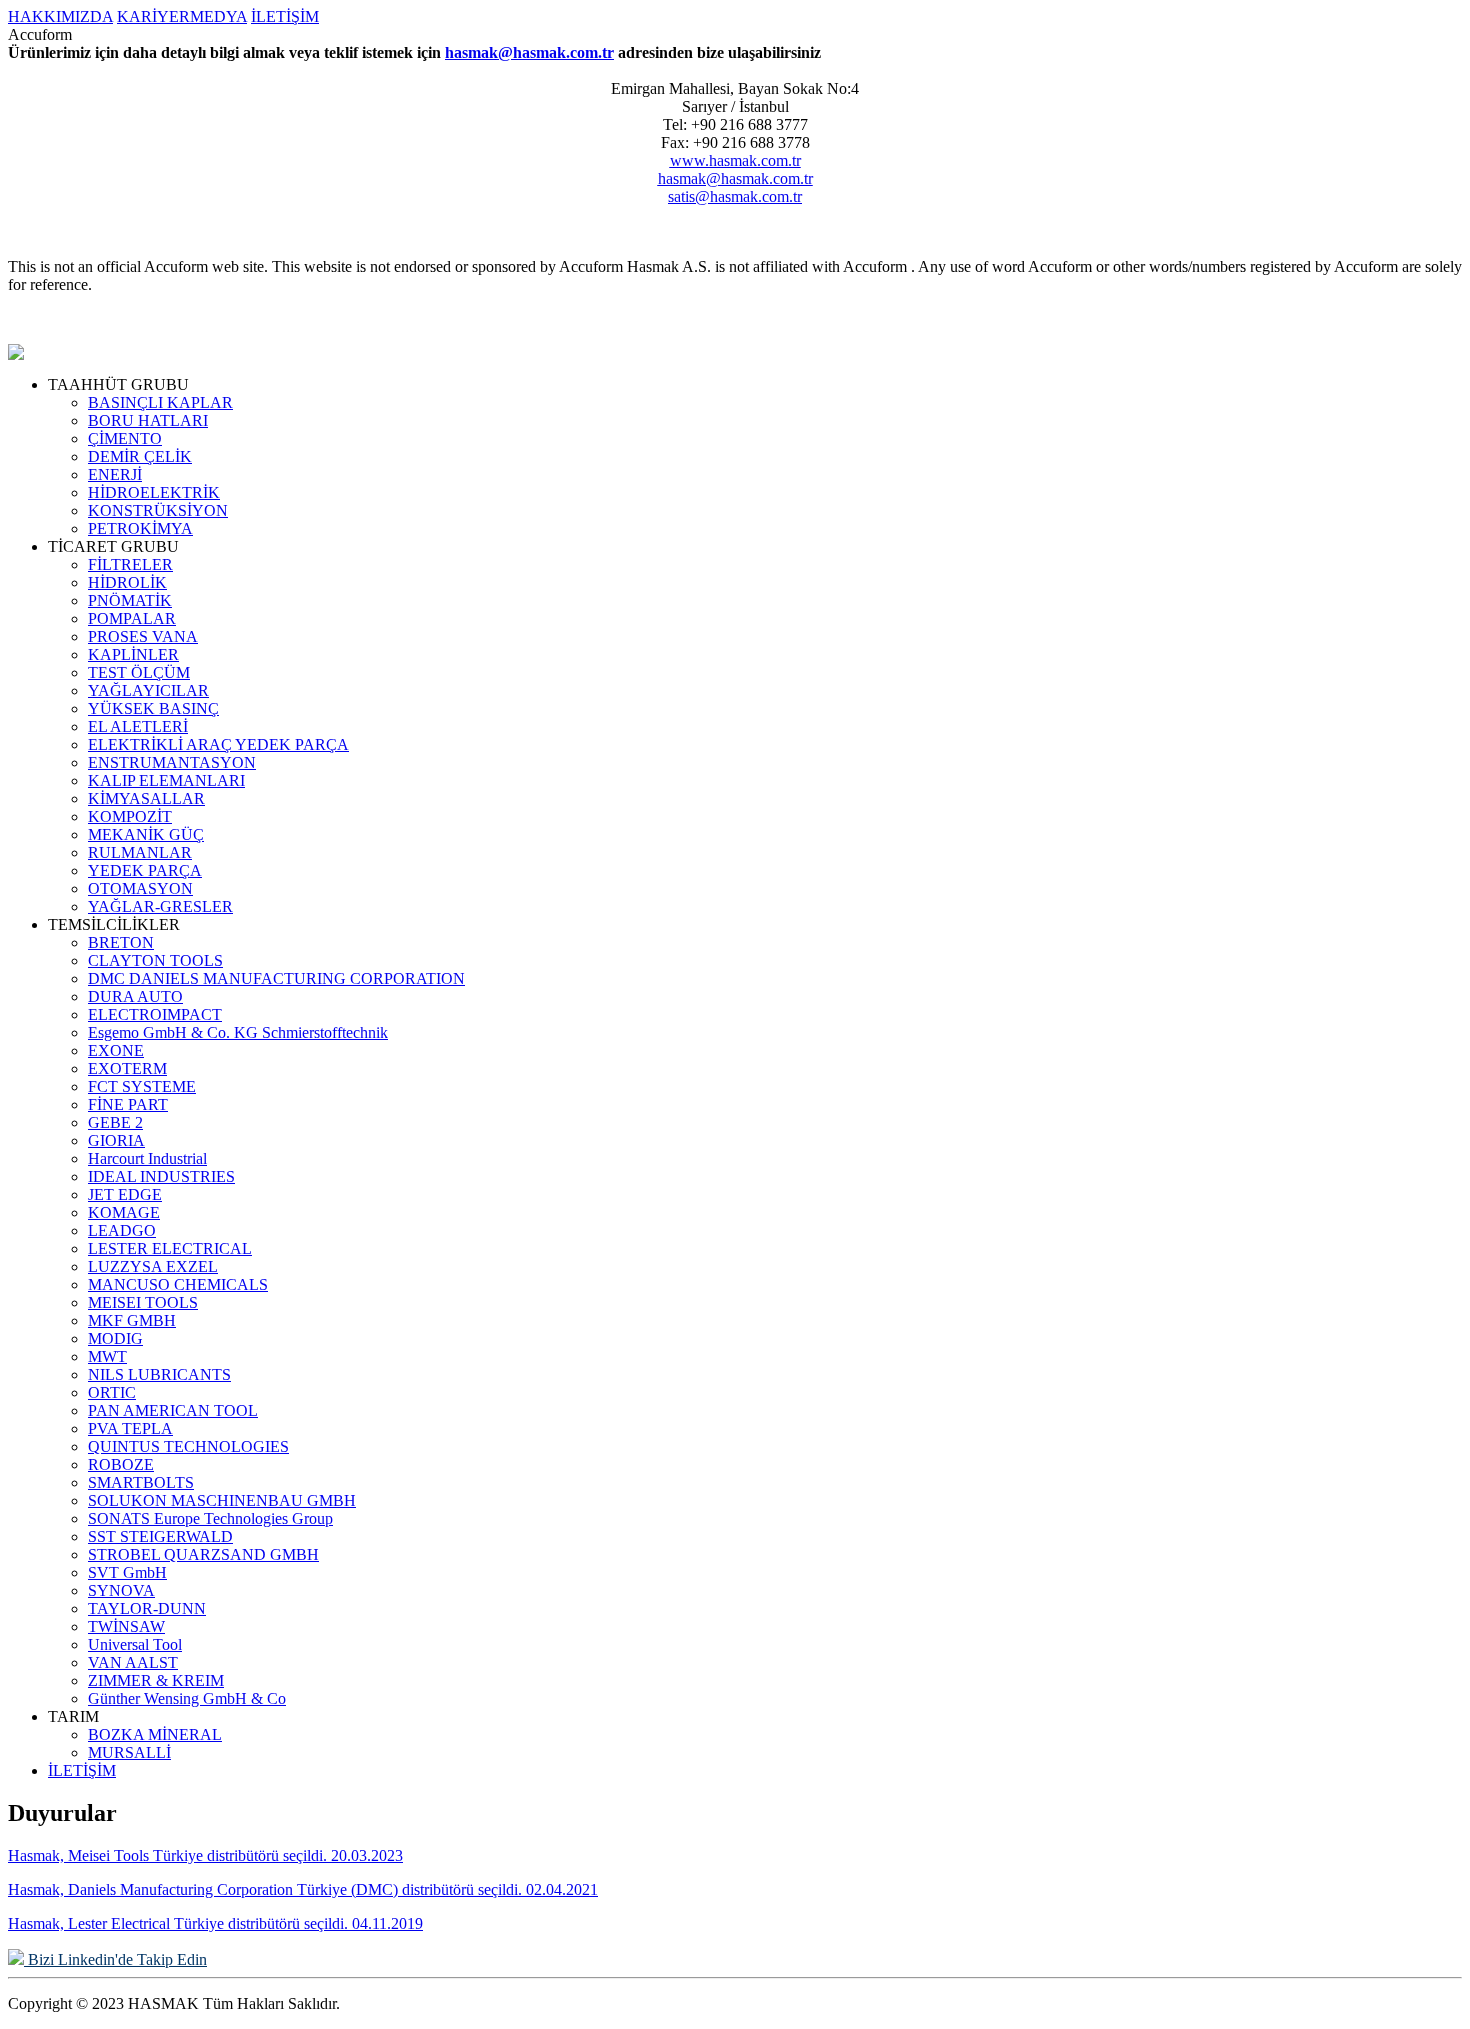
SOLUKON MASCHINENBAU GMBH (222, 1500)
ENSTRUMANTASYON (172, 762)
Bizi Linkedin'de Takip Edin (115, 1959)
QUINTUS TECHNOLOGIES (188, 1446)
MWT (107, 1356)
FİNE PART (128, 1104)
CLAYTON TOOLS (155, 960)
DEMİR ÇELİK (140, 456)
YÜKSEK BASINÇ (153, 708)
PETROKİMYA (140, 528)
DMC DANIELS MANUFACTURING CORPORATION (276, 978)
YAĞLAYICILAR (148, 690)
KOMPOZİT (130, 816)
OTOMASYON (140, 888)
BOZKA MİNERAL (155, 1734)
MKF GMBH (132, 1320)
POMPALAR (132, 618)
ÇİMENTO (125, 438)
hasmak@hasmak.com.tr (529, 52)
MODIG (115, 1338)
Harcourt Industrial (147, 1158)
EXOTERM (127, 1068)
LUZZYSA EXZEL (153, 1266)
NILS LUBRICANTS (159, 1374)
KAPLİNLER (133, 654)
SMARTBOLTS (141, 1482)
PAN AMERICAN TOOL (173, 1410)
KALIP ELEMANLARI (166, 780)
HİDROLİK (127, 582)
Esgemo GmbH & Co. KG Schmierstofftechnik (238, 1032)
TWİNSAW (126, 1626)
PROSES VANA (143, 636)
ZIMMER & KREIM (156, 1680)
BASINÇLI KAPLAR (160, 402)
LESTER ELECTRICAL (170, 1248)
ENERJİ (115, 474)
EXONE (116, 1050)
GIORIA (116, 1140)
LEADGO (122, 1230)
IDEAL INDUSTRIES (161, 1176)
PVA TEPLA (130, 1428)
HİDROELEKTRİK (154, 492)
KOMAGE (124, 1212)
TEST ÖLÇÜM (139, 672)
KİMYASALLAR (146, 798)
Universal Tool (135, 1644)
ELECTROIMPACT (155, 1014)
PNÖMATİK (130, 600)
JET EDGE (125, 1194)
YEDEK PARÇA (145, 870)
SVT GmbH (127, 1572)
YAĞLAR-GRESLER (160, 906)
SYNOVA (121, 1590)
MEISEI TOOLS (143, 1302)
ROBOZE (121, 1464)
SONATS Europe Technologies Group (210, 1518)
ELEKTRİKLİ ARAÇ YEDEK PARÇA (218, 744)
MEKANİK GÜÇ (146, 834)
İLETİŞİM (285, 16)
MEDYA (218, 16)
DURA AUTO (135, 996)
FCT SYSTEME (142, 1086)
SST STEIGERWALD (160, 1536)
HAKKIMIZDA (60, 16)
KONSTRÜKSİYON (158, 510)
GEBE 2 (115, 1122)
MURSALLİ (129, 1752)
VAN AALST (133, 1662)
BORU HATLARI (148, 420)
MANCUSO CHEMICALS (178, 1284)
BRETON (121, 942)
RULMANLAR (140, 852)
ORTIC (112, 1392)
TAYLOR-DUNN (147, 1608)
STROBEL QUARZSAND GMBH (203, 1554)
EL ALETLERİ (138, 726)
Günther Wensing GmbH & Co (187, 1698)
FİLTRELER (130, 564)
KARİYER (153, 16)
